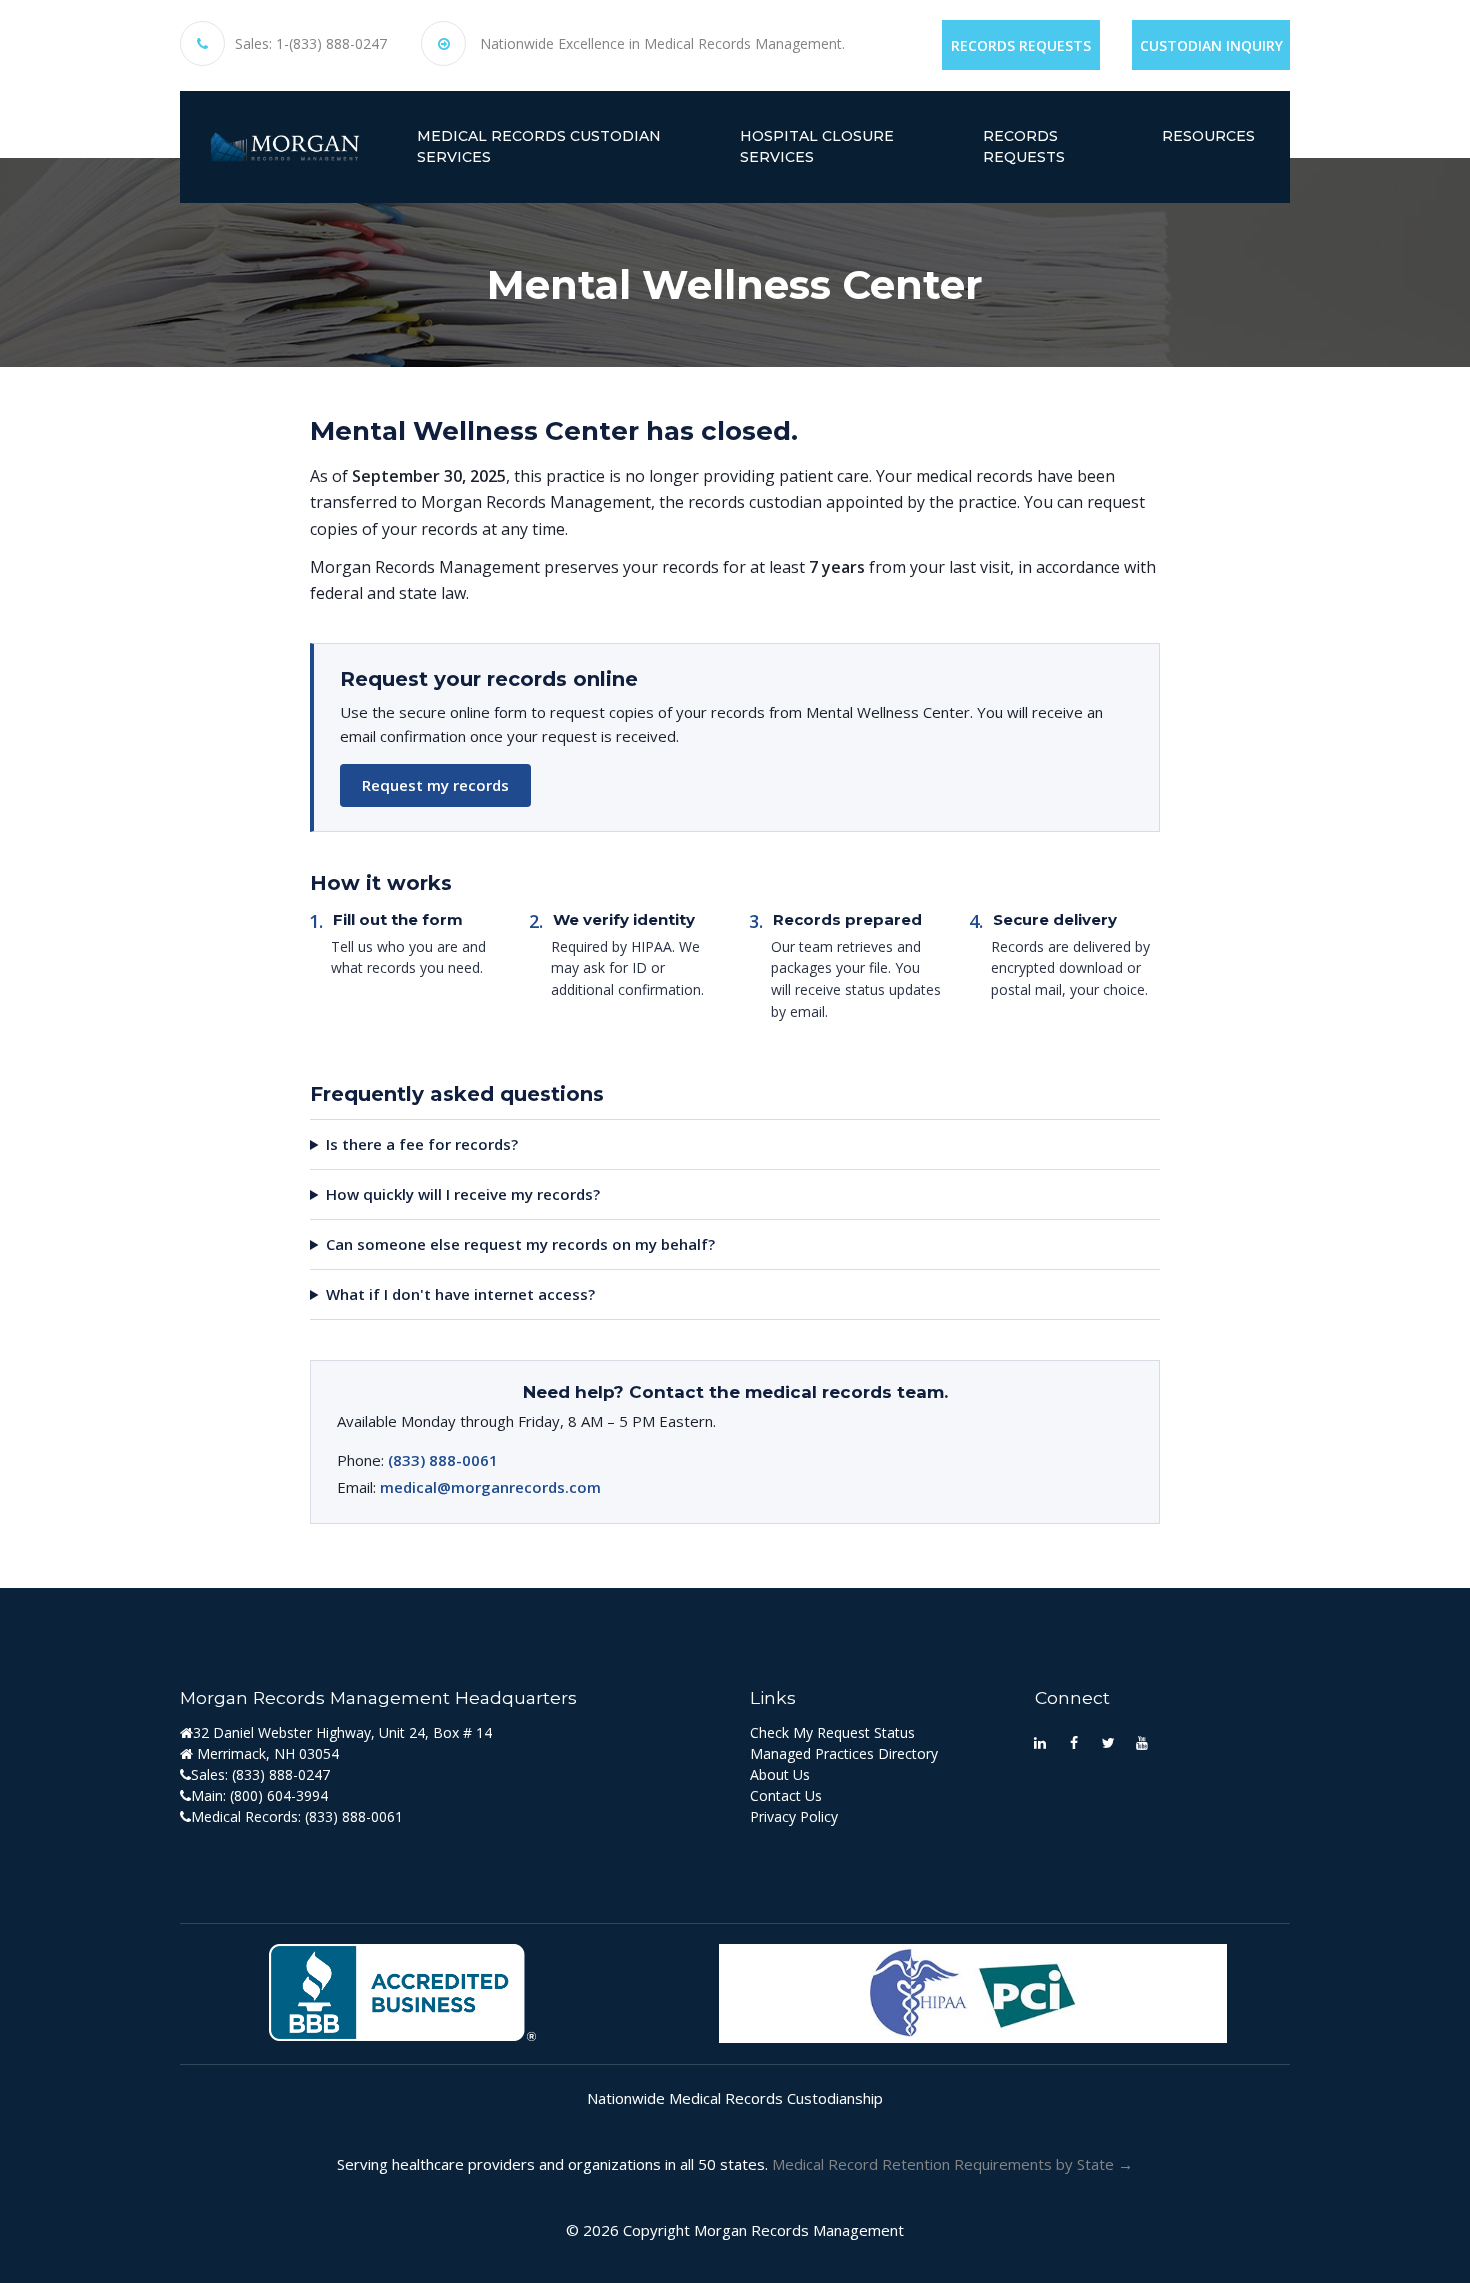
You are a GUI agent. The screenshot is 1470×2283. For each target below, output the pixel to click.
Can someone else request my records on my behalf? (520, 1244)
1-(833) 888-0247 (331, 44)
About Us (780, 1774)
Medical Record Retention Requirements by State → (952, 2164)
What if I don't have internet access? (460, 1294)
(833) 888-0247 (281, 1774)
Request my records (435, 785)
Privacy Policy (794, 1816)
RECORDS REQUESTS (1024, 146)
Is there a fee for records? (422, 1144)
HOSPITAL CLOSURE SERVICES (817, 146)
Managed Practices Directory (844, 1753)
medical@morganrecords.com (490, 1487)
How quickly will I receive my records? (463, 1194)
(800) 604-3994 (279, 1795)
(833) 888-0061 (443, 1460)
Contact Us (786, 1795)
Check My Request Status (832, 1732)
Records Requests (1021, 45)
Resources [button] (1208, 136)
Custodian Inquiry (1211, 45)
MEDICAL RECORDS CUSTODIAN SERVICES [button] (539, 146)
